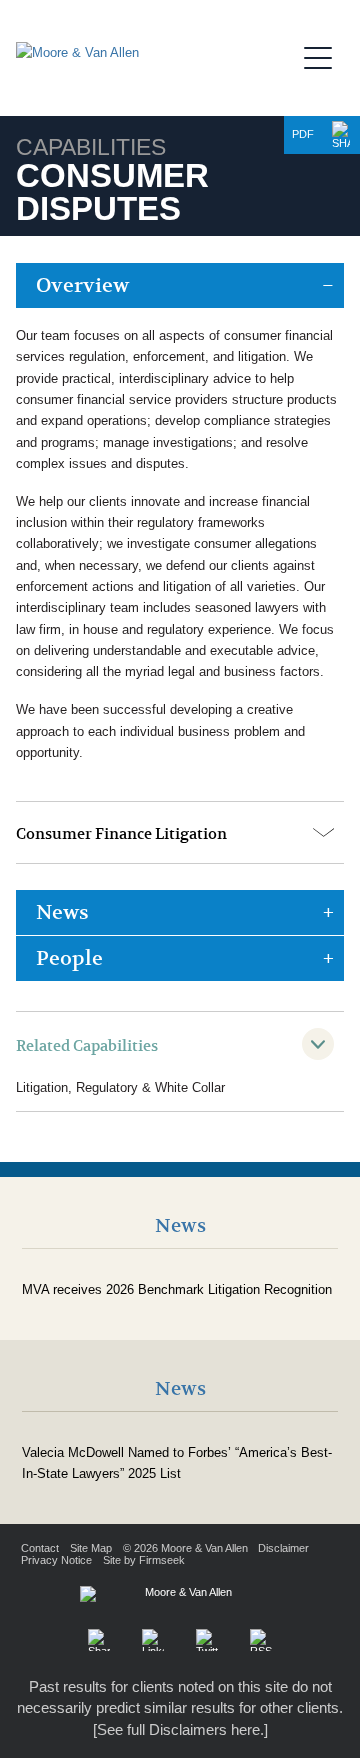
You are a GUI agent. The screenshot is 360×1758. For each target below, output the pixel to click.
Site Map (91, 1548)
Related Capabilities (87, 1046)
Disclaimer (283, 1548)
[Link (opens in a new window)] (153, 1640)
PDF (303, 134)
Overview (82, 285)
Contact (40, 1548)
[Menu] (324, 55)
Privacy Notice (56, 1560)
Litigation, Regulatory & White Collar (120, 1087)
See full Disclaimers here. (180, 1729)
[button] (341, 135)
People (69, 958)
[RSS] (261, 1640)
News (62, 912)
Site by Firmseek (144, 1560)
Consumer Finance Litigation (121, 834)
